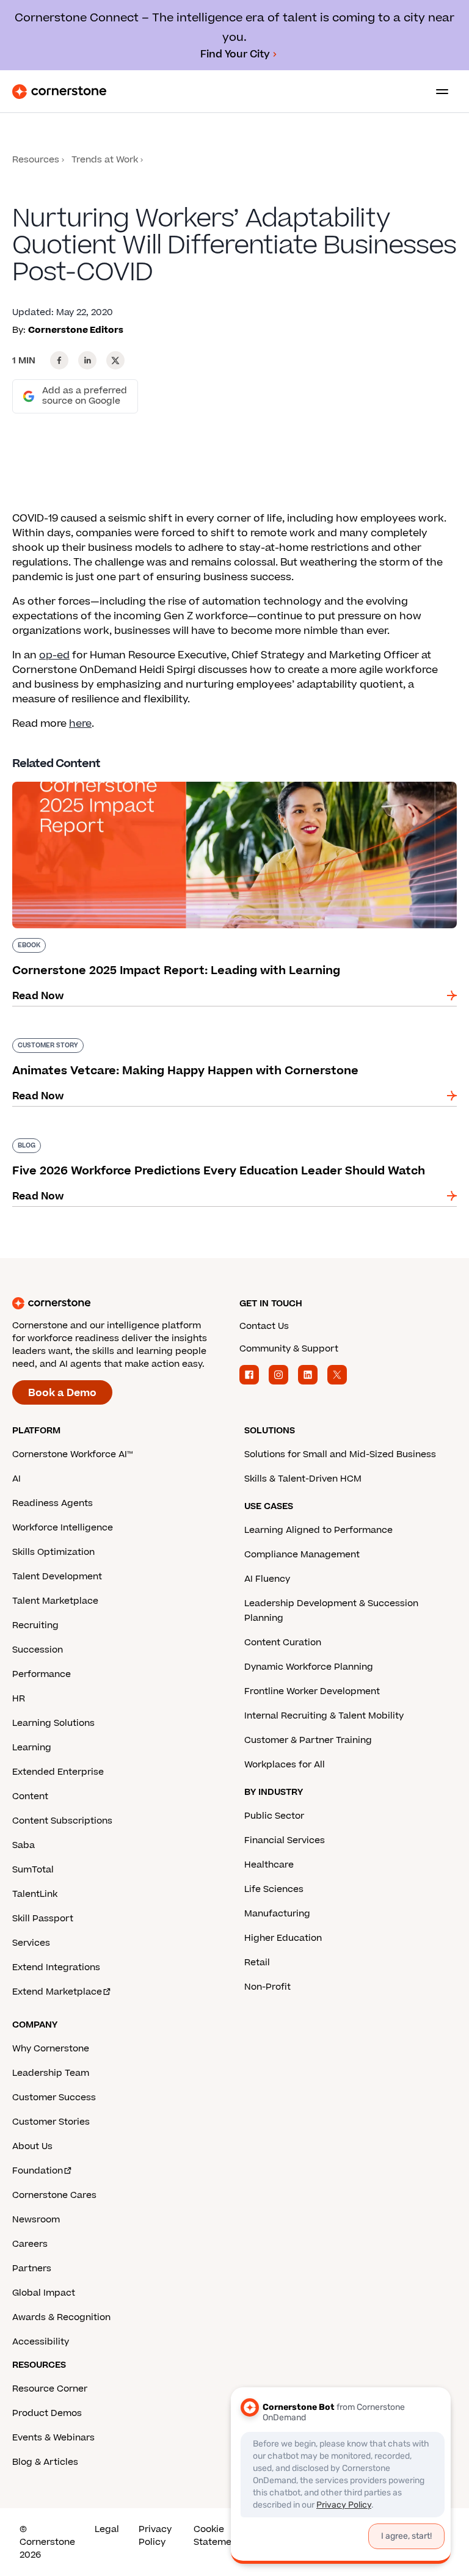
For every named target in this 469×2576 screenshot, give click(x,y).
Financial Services (285, 1840)
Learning (32, 1748)
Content (30, 1796)
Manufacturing (277, 1914)
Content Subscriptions (62, 1821)
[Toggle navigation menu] (437, 92)
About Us (32, 2146)
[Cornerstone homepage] (121, 1303)
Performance (42, 1674)
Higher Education (283, 1938)
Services (31, 1943)
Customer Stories (51, 2122)
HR (19, 1699)
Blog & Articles (45, 2462)
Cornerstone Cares (54, 2195)
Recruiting (35, 1625)
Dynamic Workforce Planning (309, 1667)
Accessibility (41, 2342)
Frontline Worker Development (312, 1691)
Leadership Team (51, 2073)
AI (16, 1479)
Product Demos (47, 2413)
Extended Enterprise (58, 1772)
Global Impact (44, 2293)
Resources (36, 160)
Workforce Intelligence (63, 1528)
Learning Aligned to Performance (318, 1530)
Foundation (38, 2171)
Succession (38, 1650)
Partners (32, 2269)
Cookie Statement (217, 2536)
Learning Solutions (53, 1723)
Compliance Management (302, 1555)
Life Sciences (274, 1889)
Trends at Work (105, 160)
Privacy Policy (155, 2536)
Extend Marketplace (57, 1992)
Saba (24, 1845)
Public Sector (274, 1816)
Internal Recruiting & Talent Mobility (324, 1716)
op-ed (54, 655)
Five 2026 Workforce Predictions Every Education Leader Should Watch (191, 1136)
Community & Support (289, 1349)
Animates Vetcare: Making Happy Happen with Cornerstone (162, 1036)
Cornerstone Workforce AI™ (72, 1454)
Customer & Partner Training (308, 1740)
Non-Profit (267, 1987)
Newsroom (36, 2220)
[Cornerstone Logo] (59, 92)
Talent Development (57, 1577)
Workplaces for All (285, 1765)
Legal (107, 2529)
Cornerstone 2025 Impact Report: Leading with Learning (155, 779)
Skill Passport (43, 1919)
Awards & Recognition (61, 2317)
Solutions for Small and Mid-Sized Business (340, 1454)
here (80, 724)
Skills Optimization (53, 1552)
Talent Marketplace (55, 1601)
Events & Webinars (53, 2438)
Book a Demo (62, 1393)
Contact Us (264, 1326)
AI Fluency (267, 1579)
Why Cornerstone (51, 2049)
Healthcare (269, 1865)
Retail (257, 1963)
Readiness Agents (53, 1503)
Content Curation (283, 1643)
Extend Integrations (56, 1967)
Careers (30, 2244)
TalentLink (35, 1894)
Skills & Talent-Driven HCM (303, 1479)
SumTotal (33, 1870)
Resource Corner (50, 2389)
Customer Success (54, 2098)
